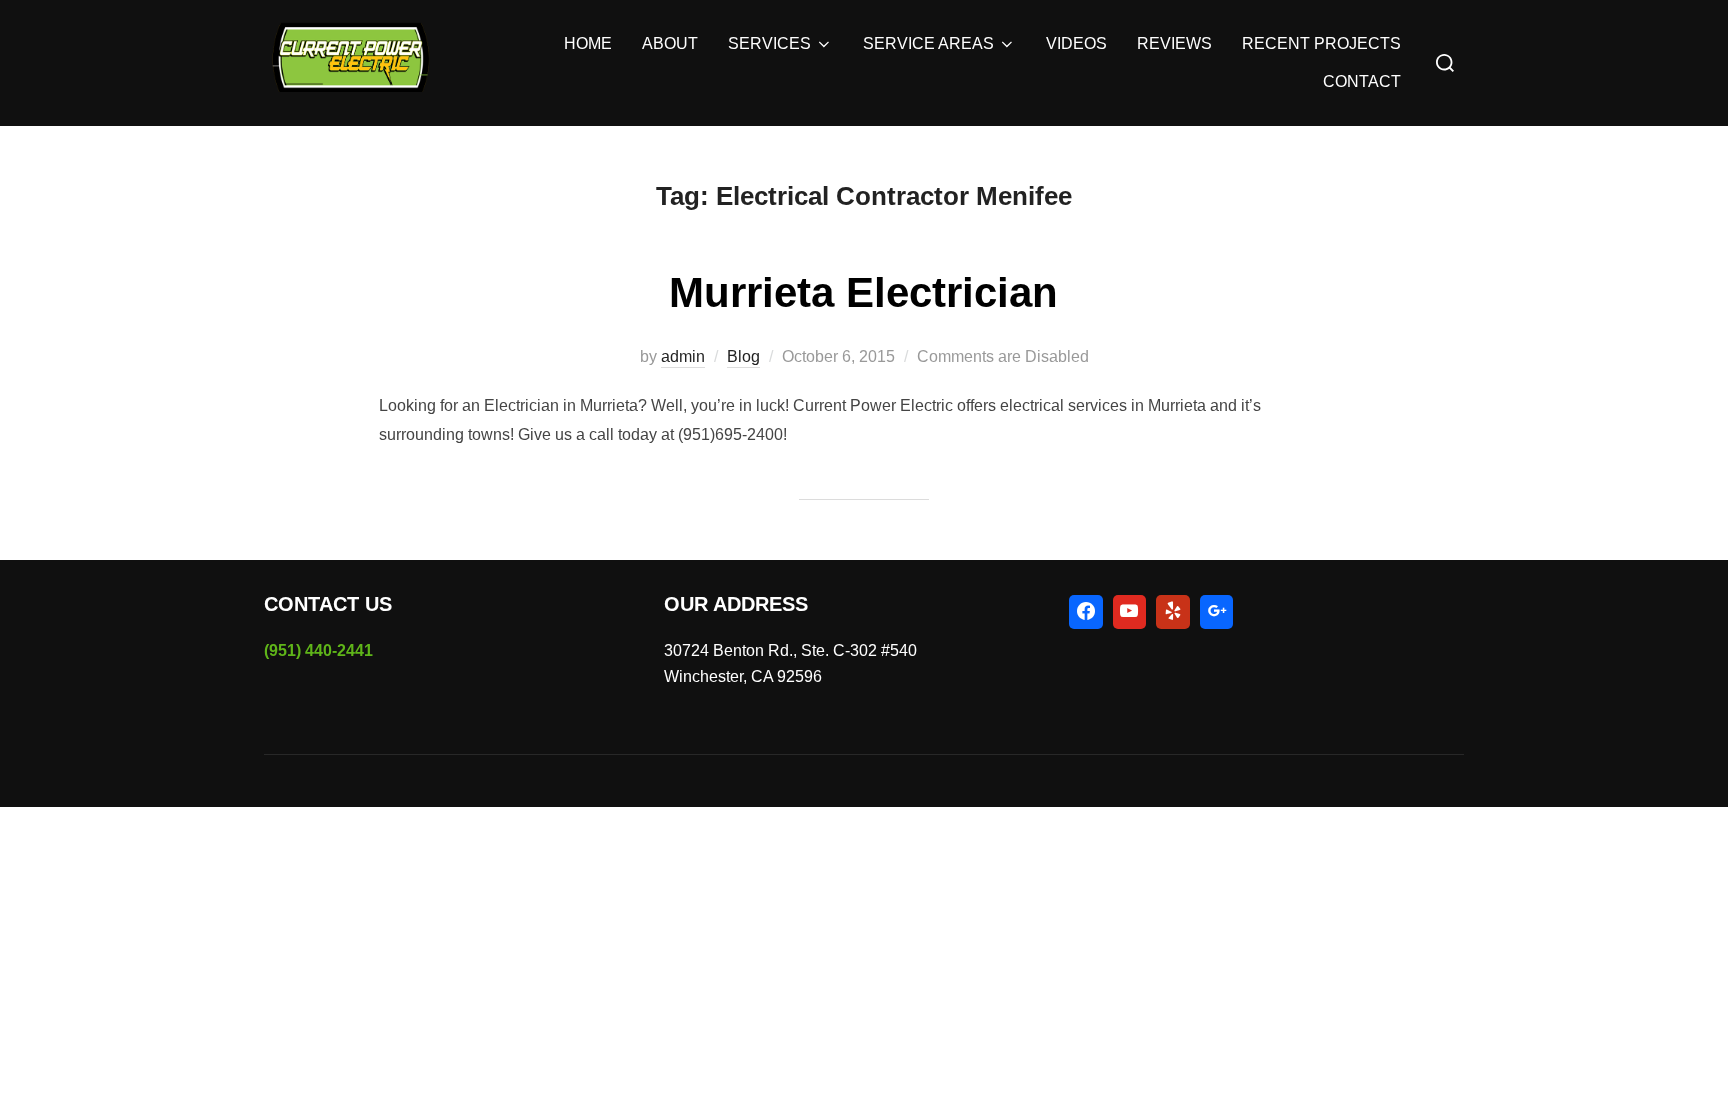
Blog (743, 356)
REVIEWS (1174, 43)
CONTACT (1362, 81)
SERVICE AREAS (928, 43)
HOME (588, 43)
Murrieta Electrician (863, 292)
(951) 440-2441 (318, 650)
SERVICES (769, 43)
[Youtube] (1130, 612)
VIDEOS (1076, 43)
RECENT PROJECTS (1321, 43)
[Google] (1217, 612)
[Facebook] (1086, 612)
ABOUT (670, 43)
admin (683, 356)
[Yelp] (1173, 612)
